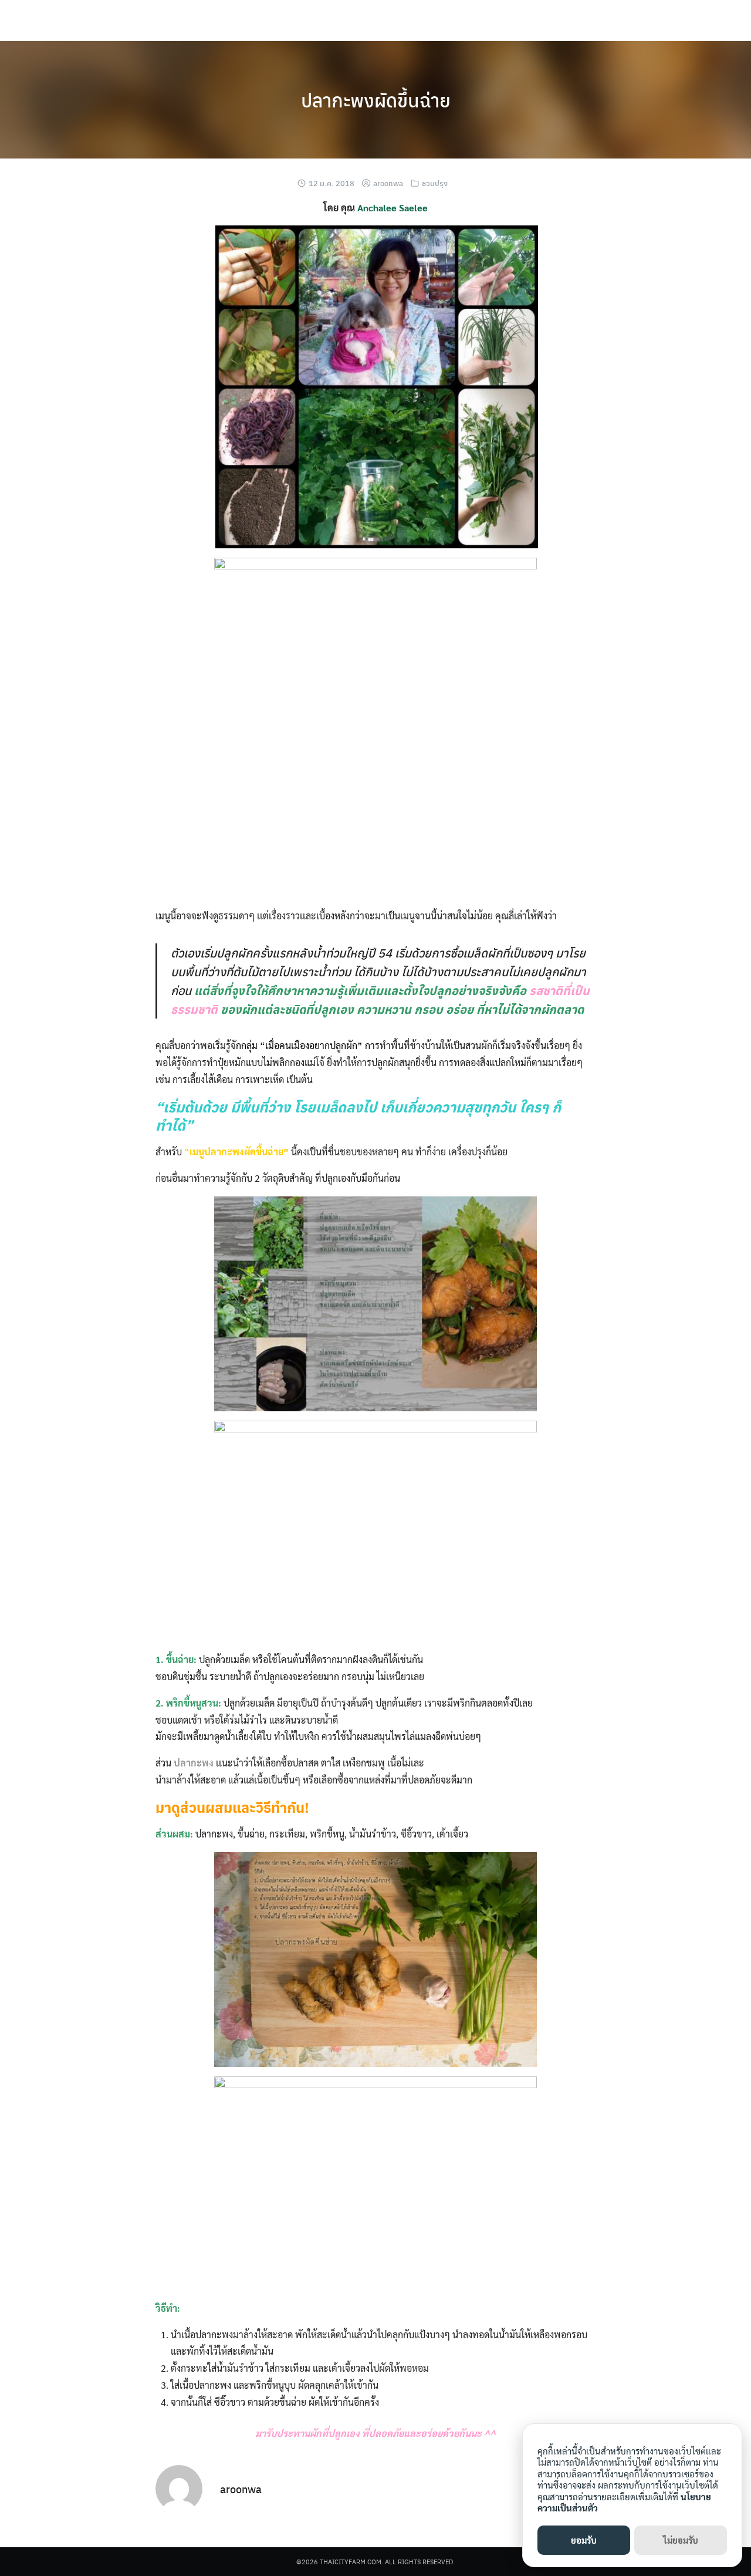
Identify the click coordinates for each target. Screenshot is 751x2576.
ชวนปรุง (435, 183)
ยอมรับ (584, 2540)
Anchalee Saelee (393, 208)
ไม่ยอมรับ (681, 2540)
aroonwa (388, 183)
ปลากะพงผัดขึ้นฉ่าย (376, 100)
